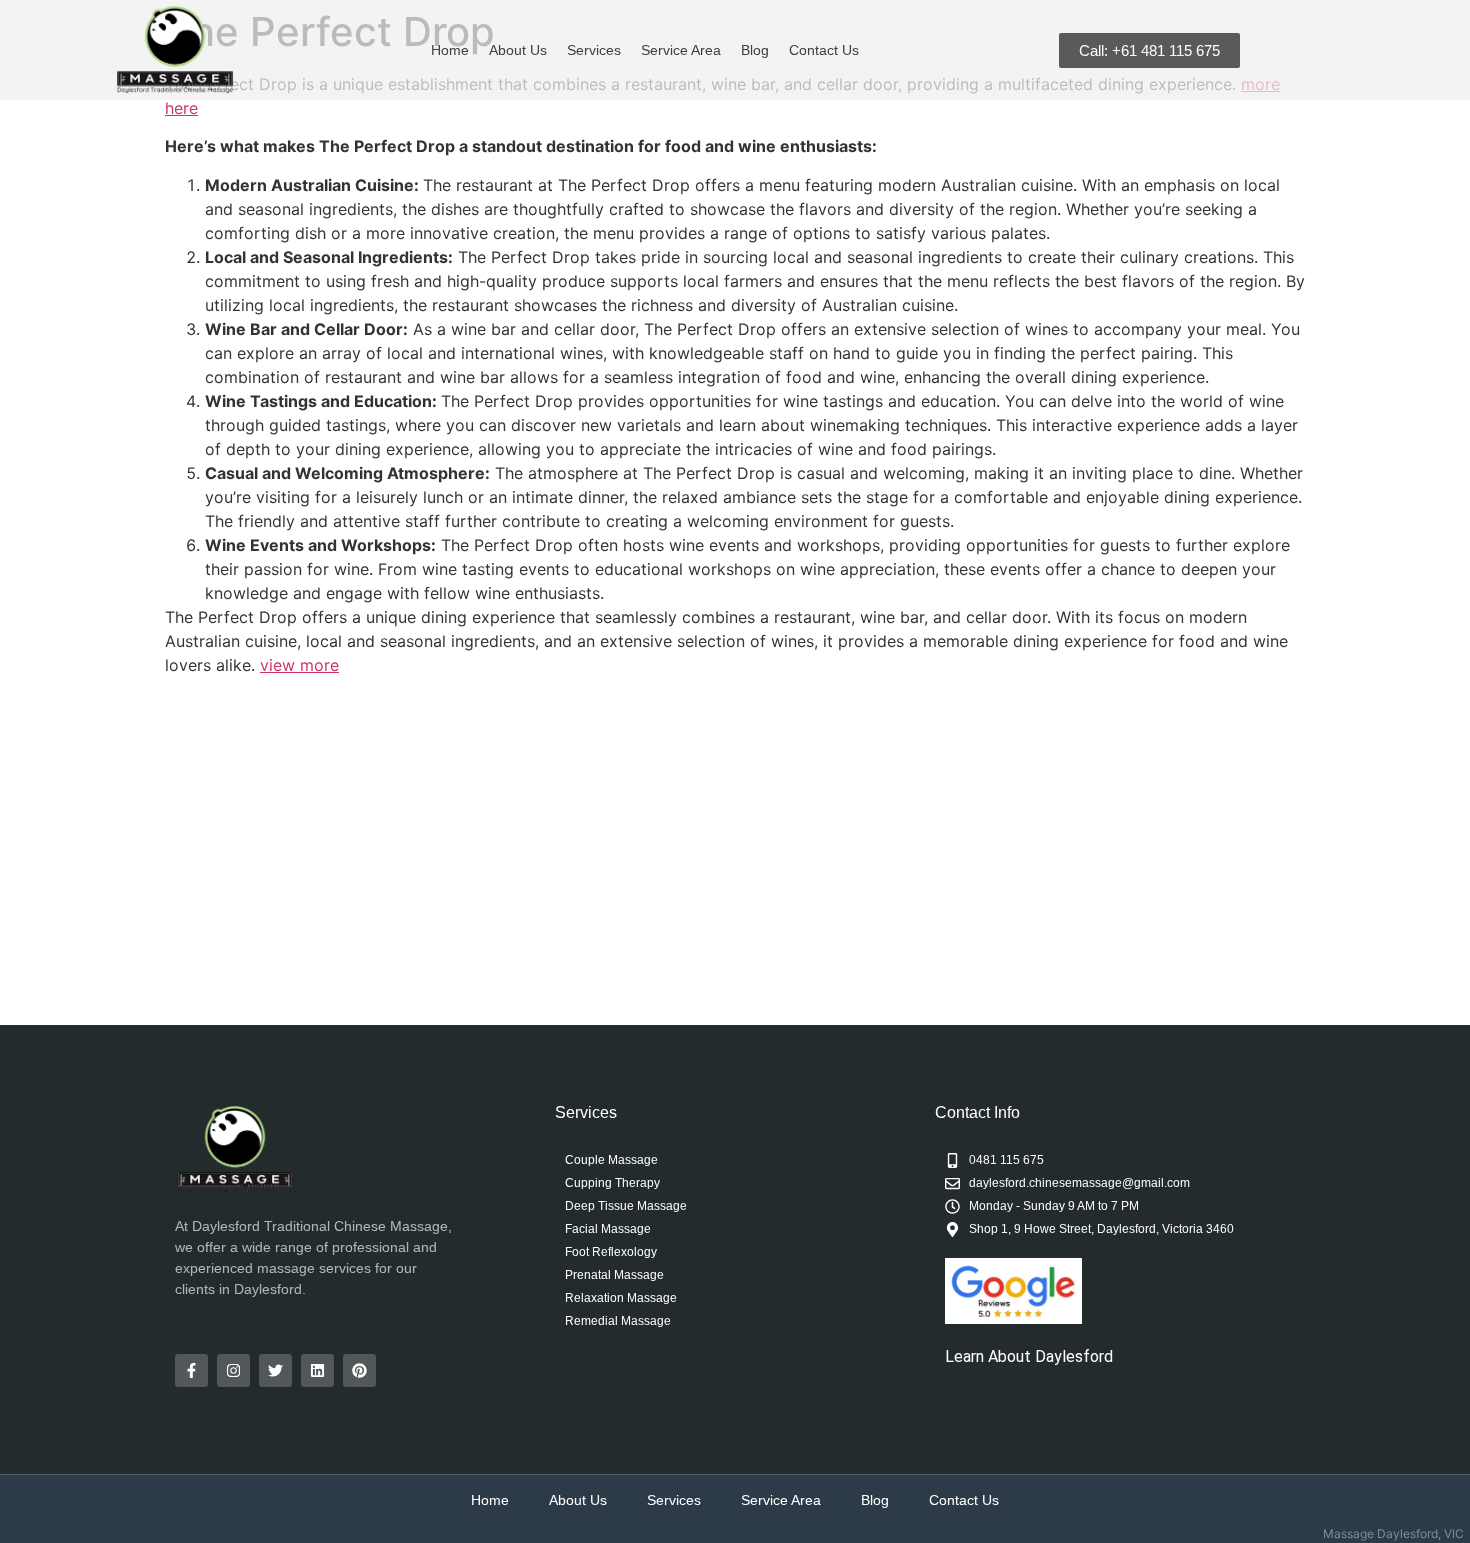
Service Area (681, 50)
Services (594, 50)
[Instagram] (233, 1370)
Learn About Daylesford (1029, 1356)
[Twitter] (275, 1370)
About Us (518, 50)
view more (299, 665)
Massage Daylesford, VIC (1396, 1533)
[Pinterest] (359, 1370)
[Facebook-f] (191, 1370)
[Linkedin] (317, 1370)
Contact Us (824, 50)
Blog (755, 50)
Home (450, 50)
